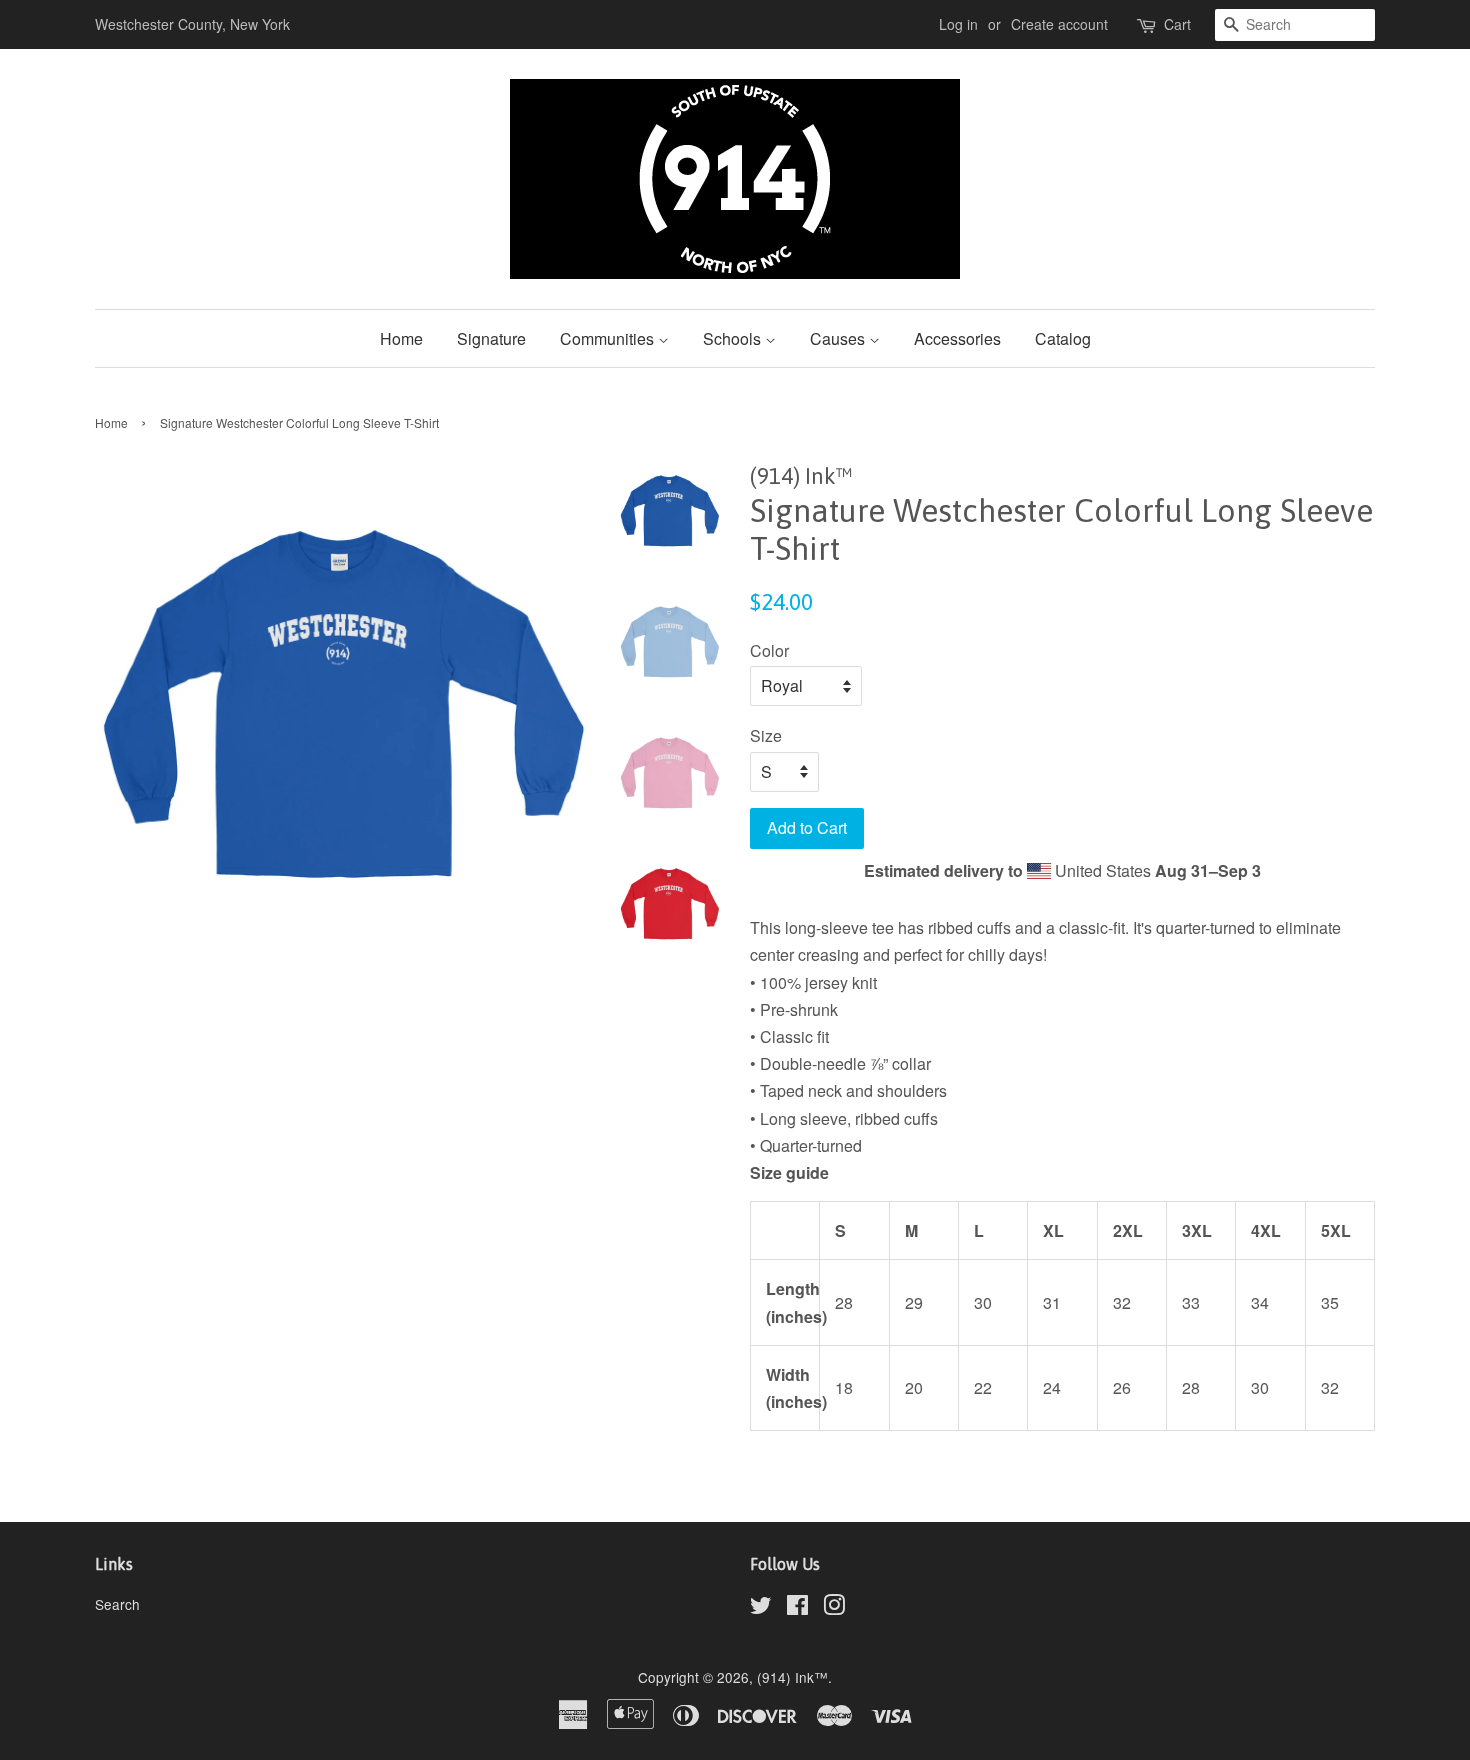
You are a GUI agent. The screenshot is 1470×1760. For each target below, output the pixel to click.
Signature (491, 338)
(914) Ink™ (792, 1677)
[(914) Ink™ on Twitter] (761, 1608)
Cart (1177, 24)
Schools (734, 338)
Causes (839, 338)
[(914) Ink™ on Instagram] (834, 1608)
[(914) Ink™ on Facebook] (797, 1608)
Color (769, 650)
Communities (609, 338)
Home (401, 338)
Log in (958, 24)
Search (117, 1604)
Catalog (1063, 338)
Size (766, 735)
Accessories (957, 338)
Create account (1059, 24)
